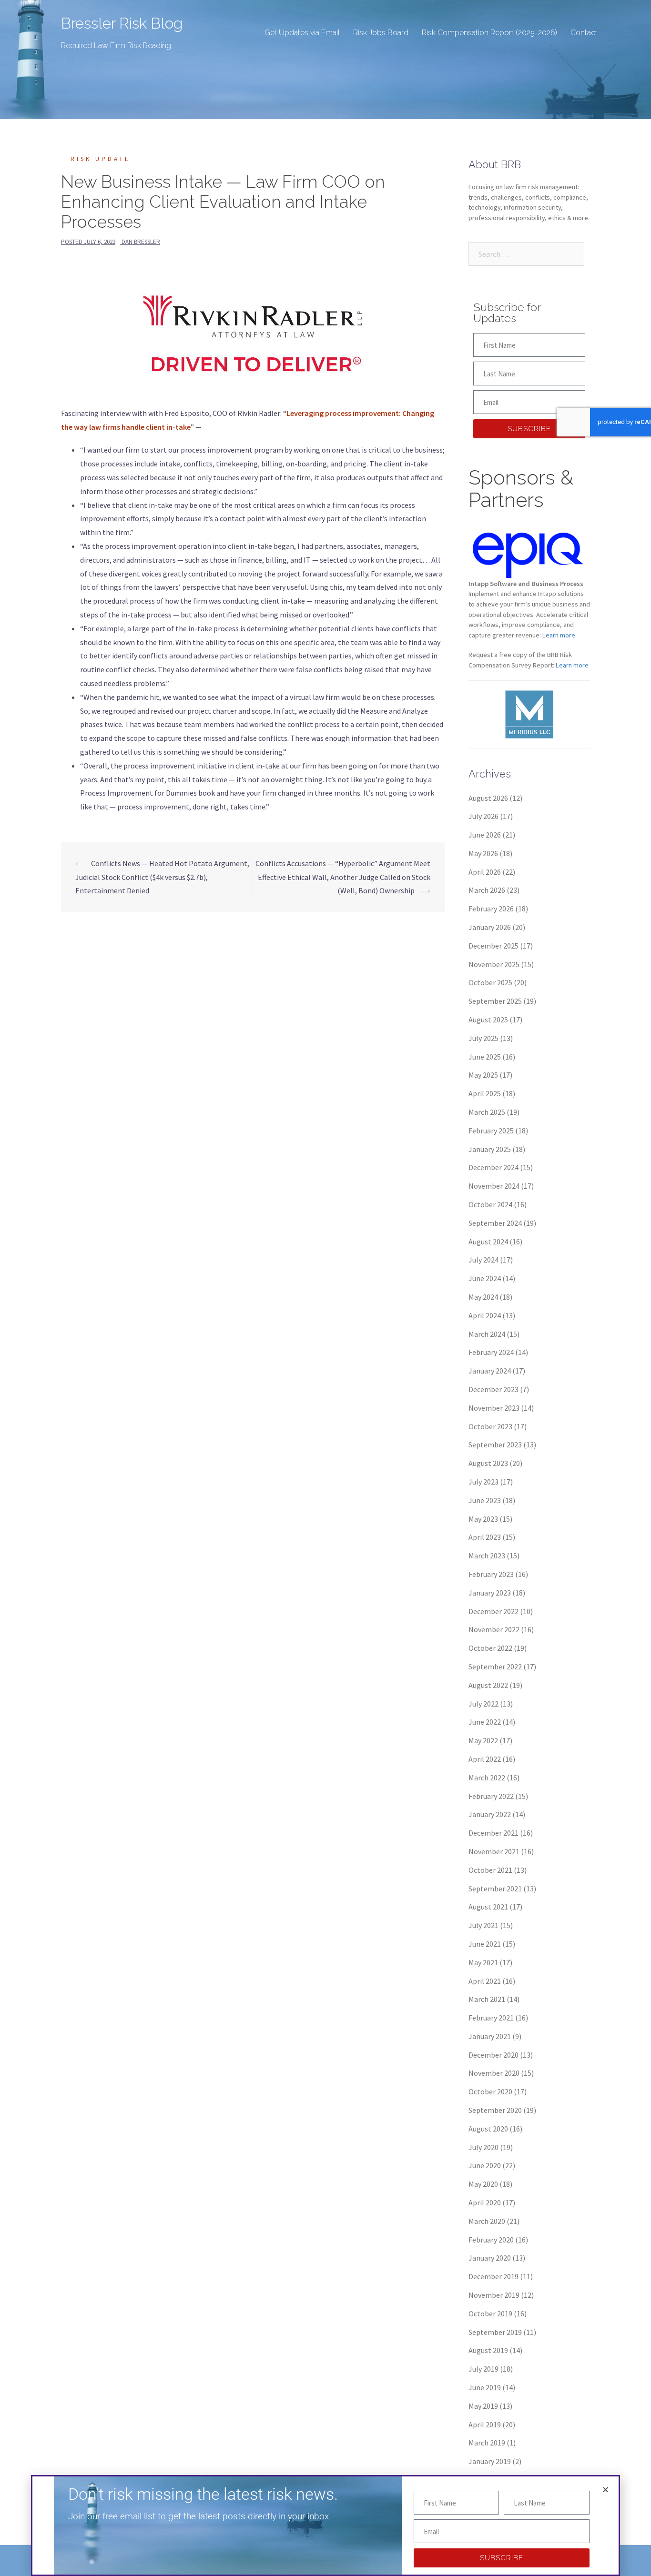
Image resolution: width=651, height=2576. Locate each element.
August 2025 (488, 1020)
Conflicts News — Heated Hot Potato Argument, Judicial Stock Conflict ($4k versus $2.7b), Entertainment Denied (162, 877)
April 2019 (485, 2424)
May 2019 (483, 2406)
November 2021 (494, 1851)
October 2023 (490, 1426)
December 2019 (493, 2276)
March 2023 (487, 1556)
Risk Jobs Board (381, 33)
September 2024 (495, 1223)
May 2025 (483, 1075)
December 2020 (493, 2055)
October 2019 (490, 2313)
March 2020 (487, 2221)
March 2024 (487, 1334)
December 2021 (493, 1833)
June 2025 (485, 1057)
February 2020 (491, 2240)
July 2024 (483, 1260)
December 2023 (493, 1389)
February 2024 (491, 1352)
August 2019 (488, 2350)
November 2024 (494, 1186)
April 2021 (485, 1981)
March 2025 (487, 1112)
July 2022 (483, 1704)
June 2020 (485, 2165)
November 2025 (494, 964)
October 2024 (490, 1204)
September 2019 (495, 2332)
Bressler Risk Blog (122, 23)
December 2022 (493, 1611)
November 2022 (494, 1629)
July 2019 (483, 2369)
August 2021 (488, 1907)
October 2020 (490, 2091)
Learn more (572, 665)
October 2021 (490, 1870)
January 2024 (490, 1371)
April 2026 (485, 872)
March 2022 (487, 1778)
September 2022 (495, 1667)
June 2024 (485, 1278)
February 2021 (491, 2018)
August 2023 (488, 1463)
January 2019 (490, 2461)
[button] (605, 2490)
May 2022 (483, 1740)
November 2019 (494, 2295)
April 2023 (485, 1537)
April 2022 (485, 1759)
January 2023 (490, 1593)
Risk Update (101, 159)
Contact (584, 33)
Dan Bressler (141, 242)
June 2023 (485, 1500)
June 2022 (485, 1722)
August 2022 (488, 1685)
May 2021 (483, 1962)
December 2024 (493, 1167)
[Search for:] (526, 254)
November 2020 (494, 2073)
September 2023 (495, 1445)
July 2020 (483, 2147)
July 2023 (483, 1482)
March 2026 (487, 890)
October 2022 (490, 1648)
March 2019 (487, 2443)
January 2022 (490, 1814)
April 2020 (485, 2202)
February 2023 (491, 1574)
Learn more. (559, 635)
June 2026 (485, 835)
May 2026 (483, 853)
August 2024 (488, 1242)
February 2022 (491, 1796)
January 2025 (490, 1149)
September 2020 (495, 2110)
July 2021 (483, 1925)
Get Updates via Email (302, 33)
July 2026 (483, 816)
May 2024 (483, 1297)
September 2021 (495, 1889)
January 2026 (490, 927)
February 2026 (491, 909)
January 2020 (490, 2258)
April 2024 (485, 1315)
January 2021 (490, 2036)
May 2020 (483, 2184)
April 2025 (485, 1093)
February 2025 (491, 1131)
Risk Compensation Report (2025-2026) (489, 33)
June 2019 (485, 2387)
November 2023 (494, 1408)
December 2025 (493, 946)
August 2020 (488, 2129)
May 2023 (483, 1519)
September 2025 (495, 1001)
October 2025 (490, 982)
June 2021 (485, 1944)
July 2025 (483, 1038)
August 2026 (488, 798)
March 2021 (487, 1999)
